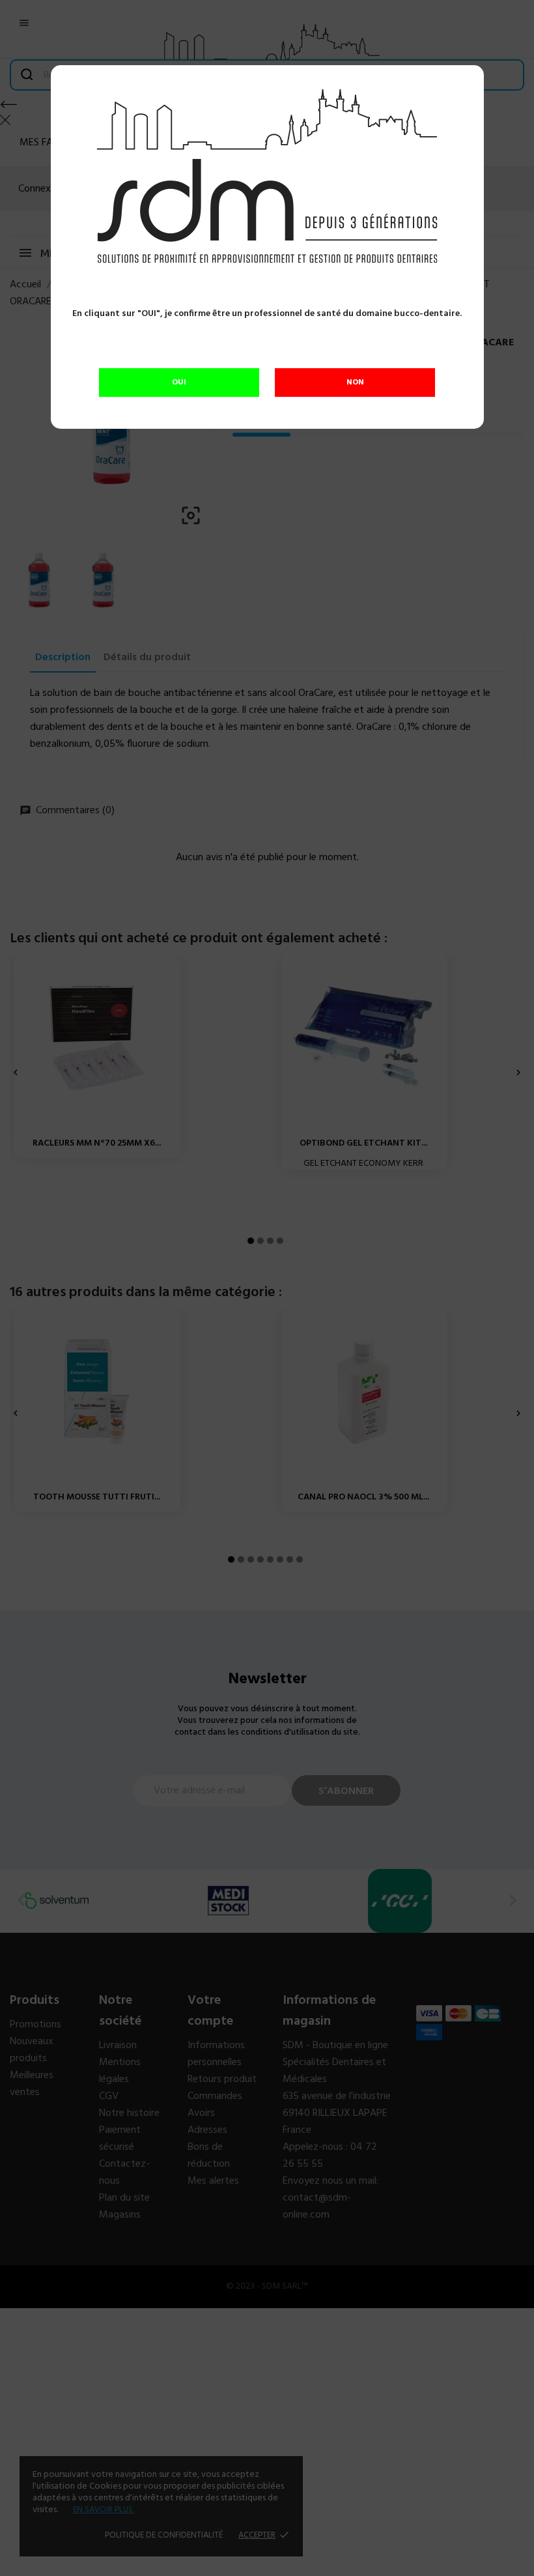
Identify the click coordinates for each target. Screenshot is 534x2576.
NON (355, 383)
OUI (179, 383)
